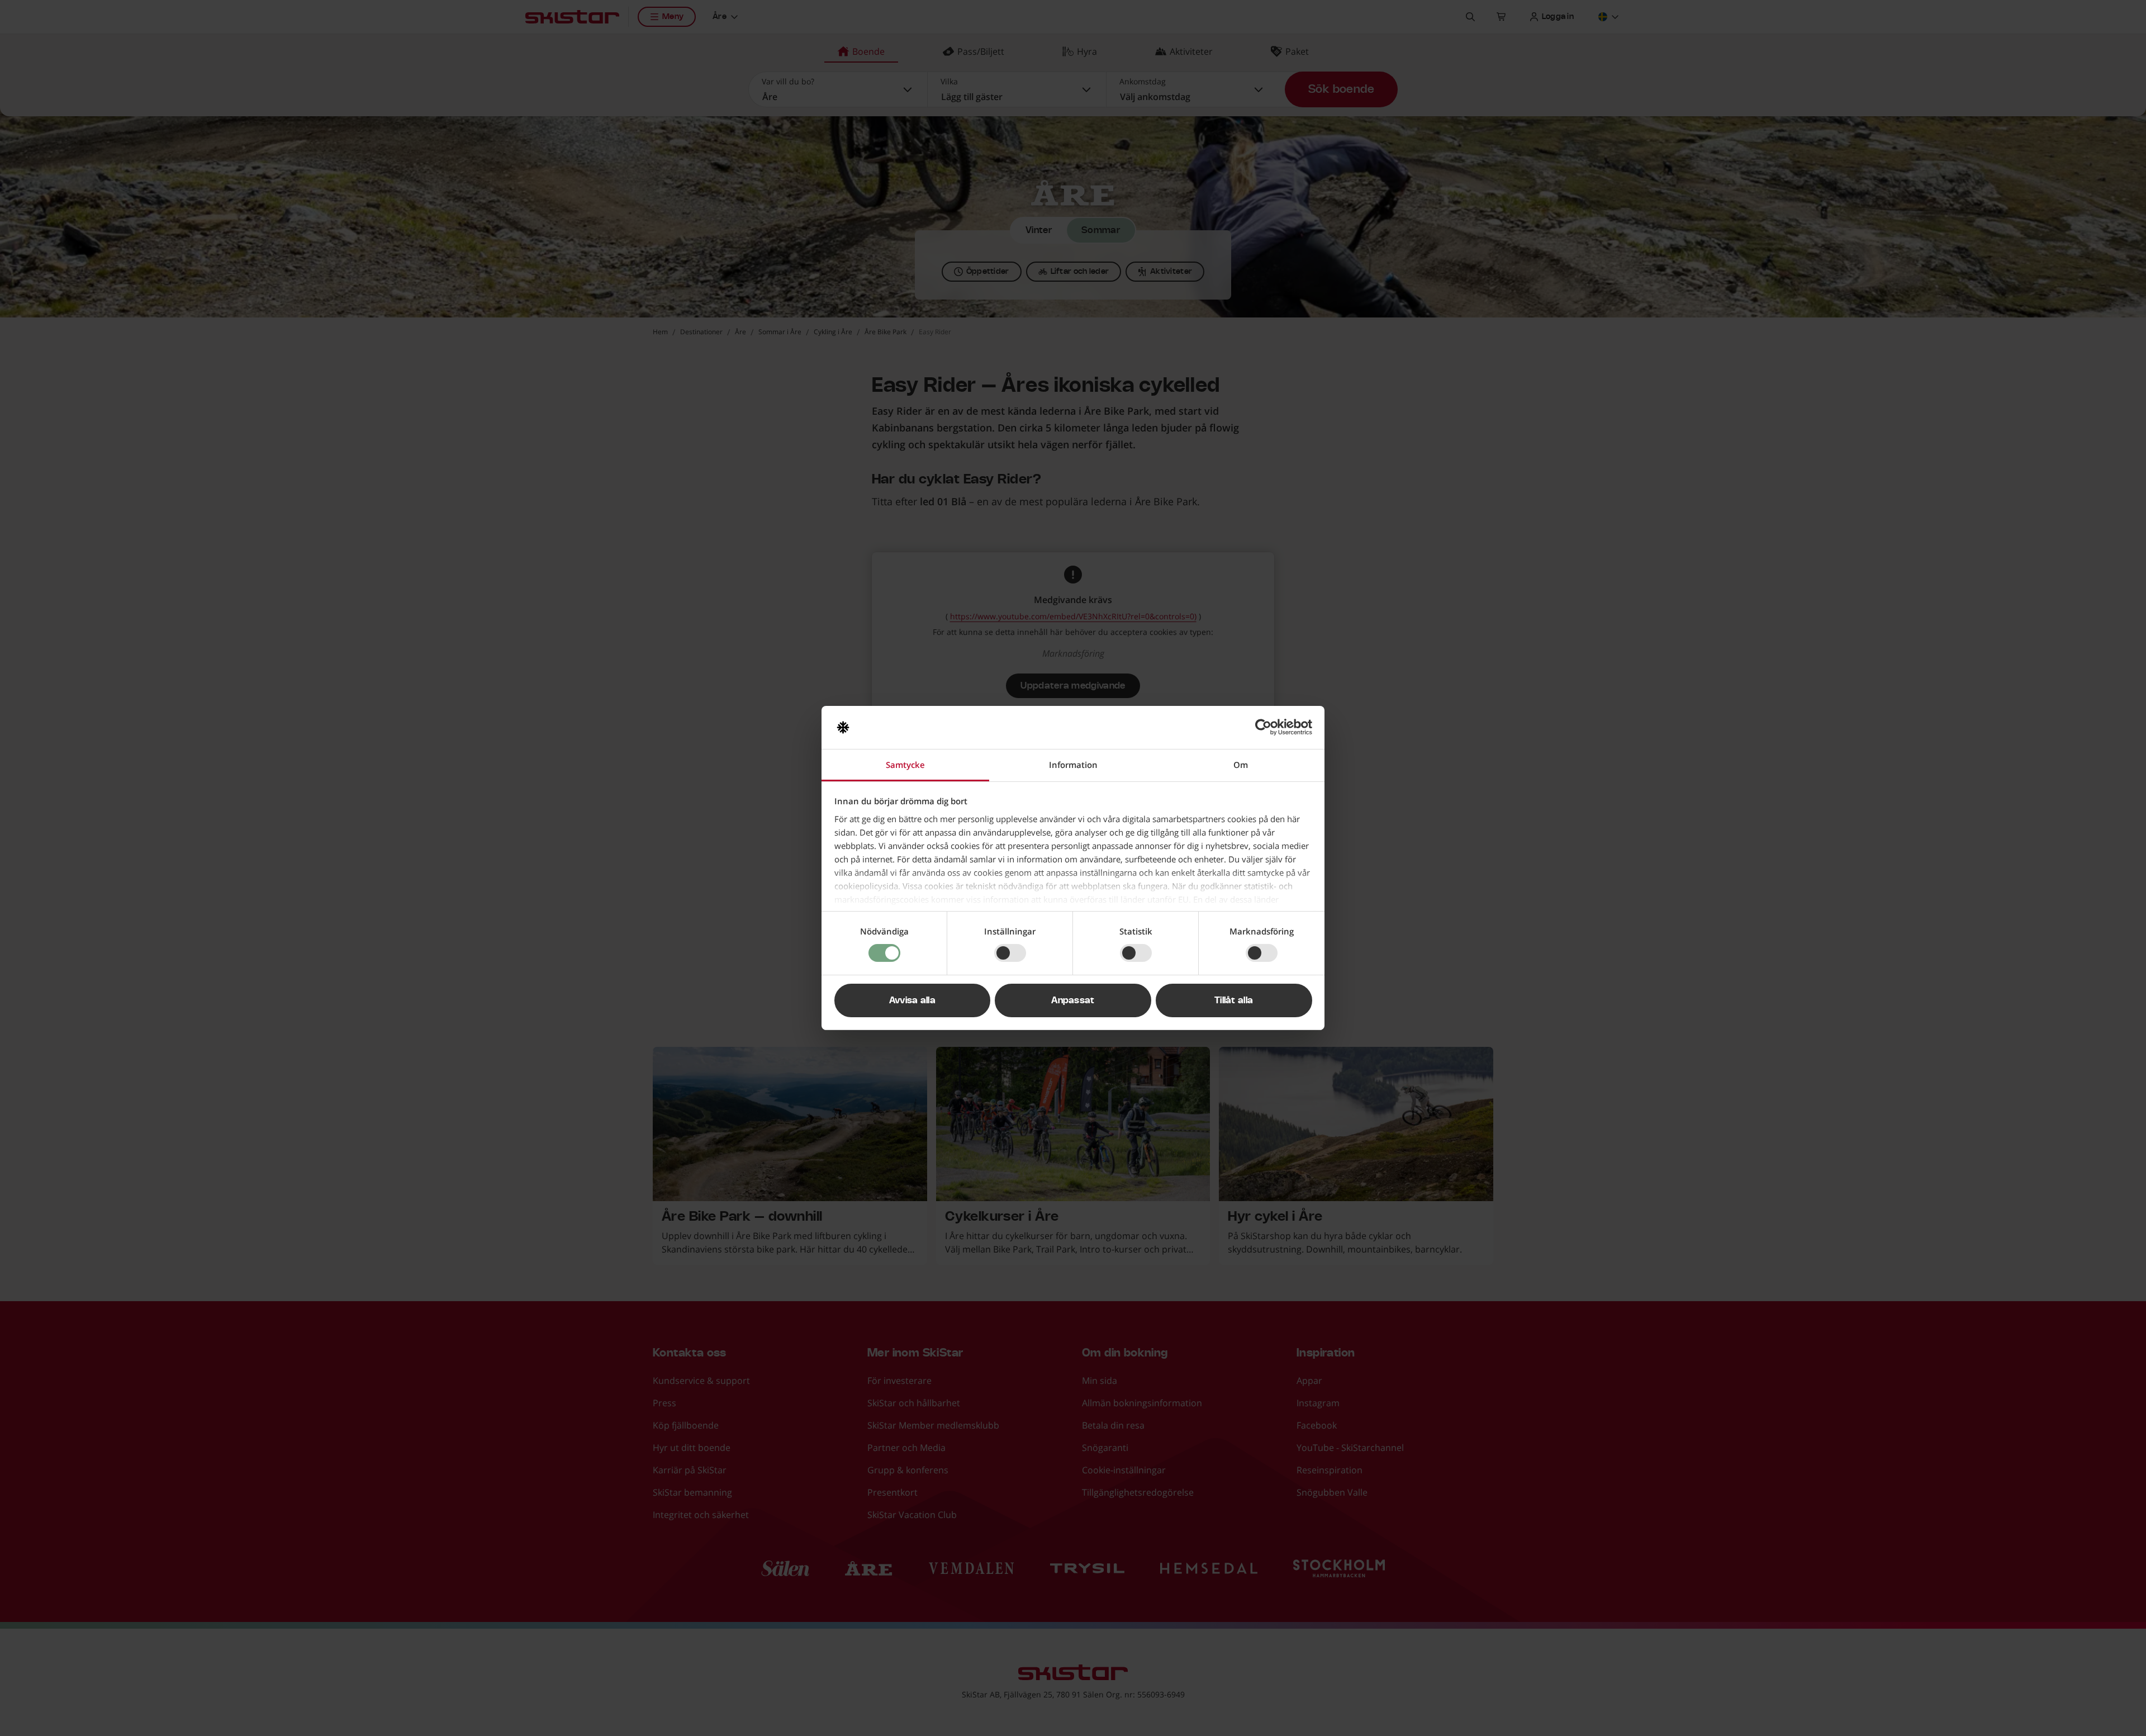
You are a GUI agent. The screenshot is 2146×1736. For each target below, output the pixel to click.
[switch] (1010, 953)
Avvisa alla (913, 1000)
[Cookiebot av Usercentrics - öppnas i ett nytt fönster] (1263, 727)
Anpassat (1073, 1000)
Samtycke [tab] (905, 765)
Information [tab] (1073, 765)
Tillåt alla (1234, 1000)
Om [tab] (1241, 765)
